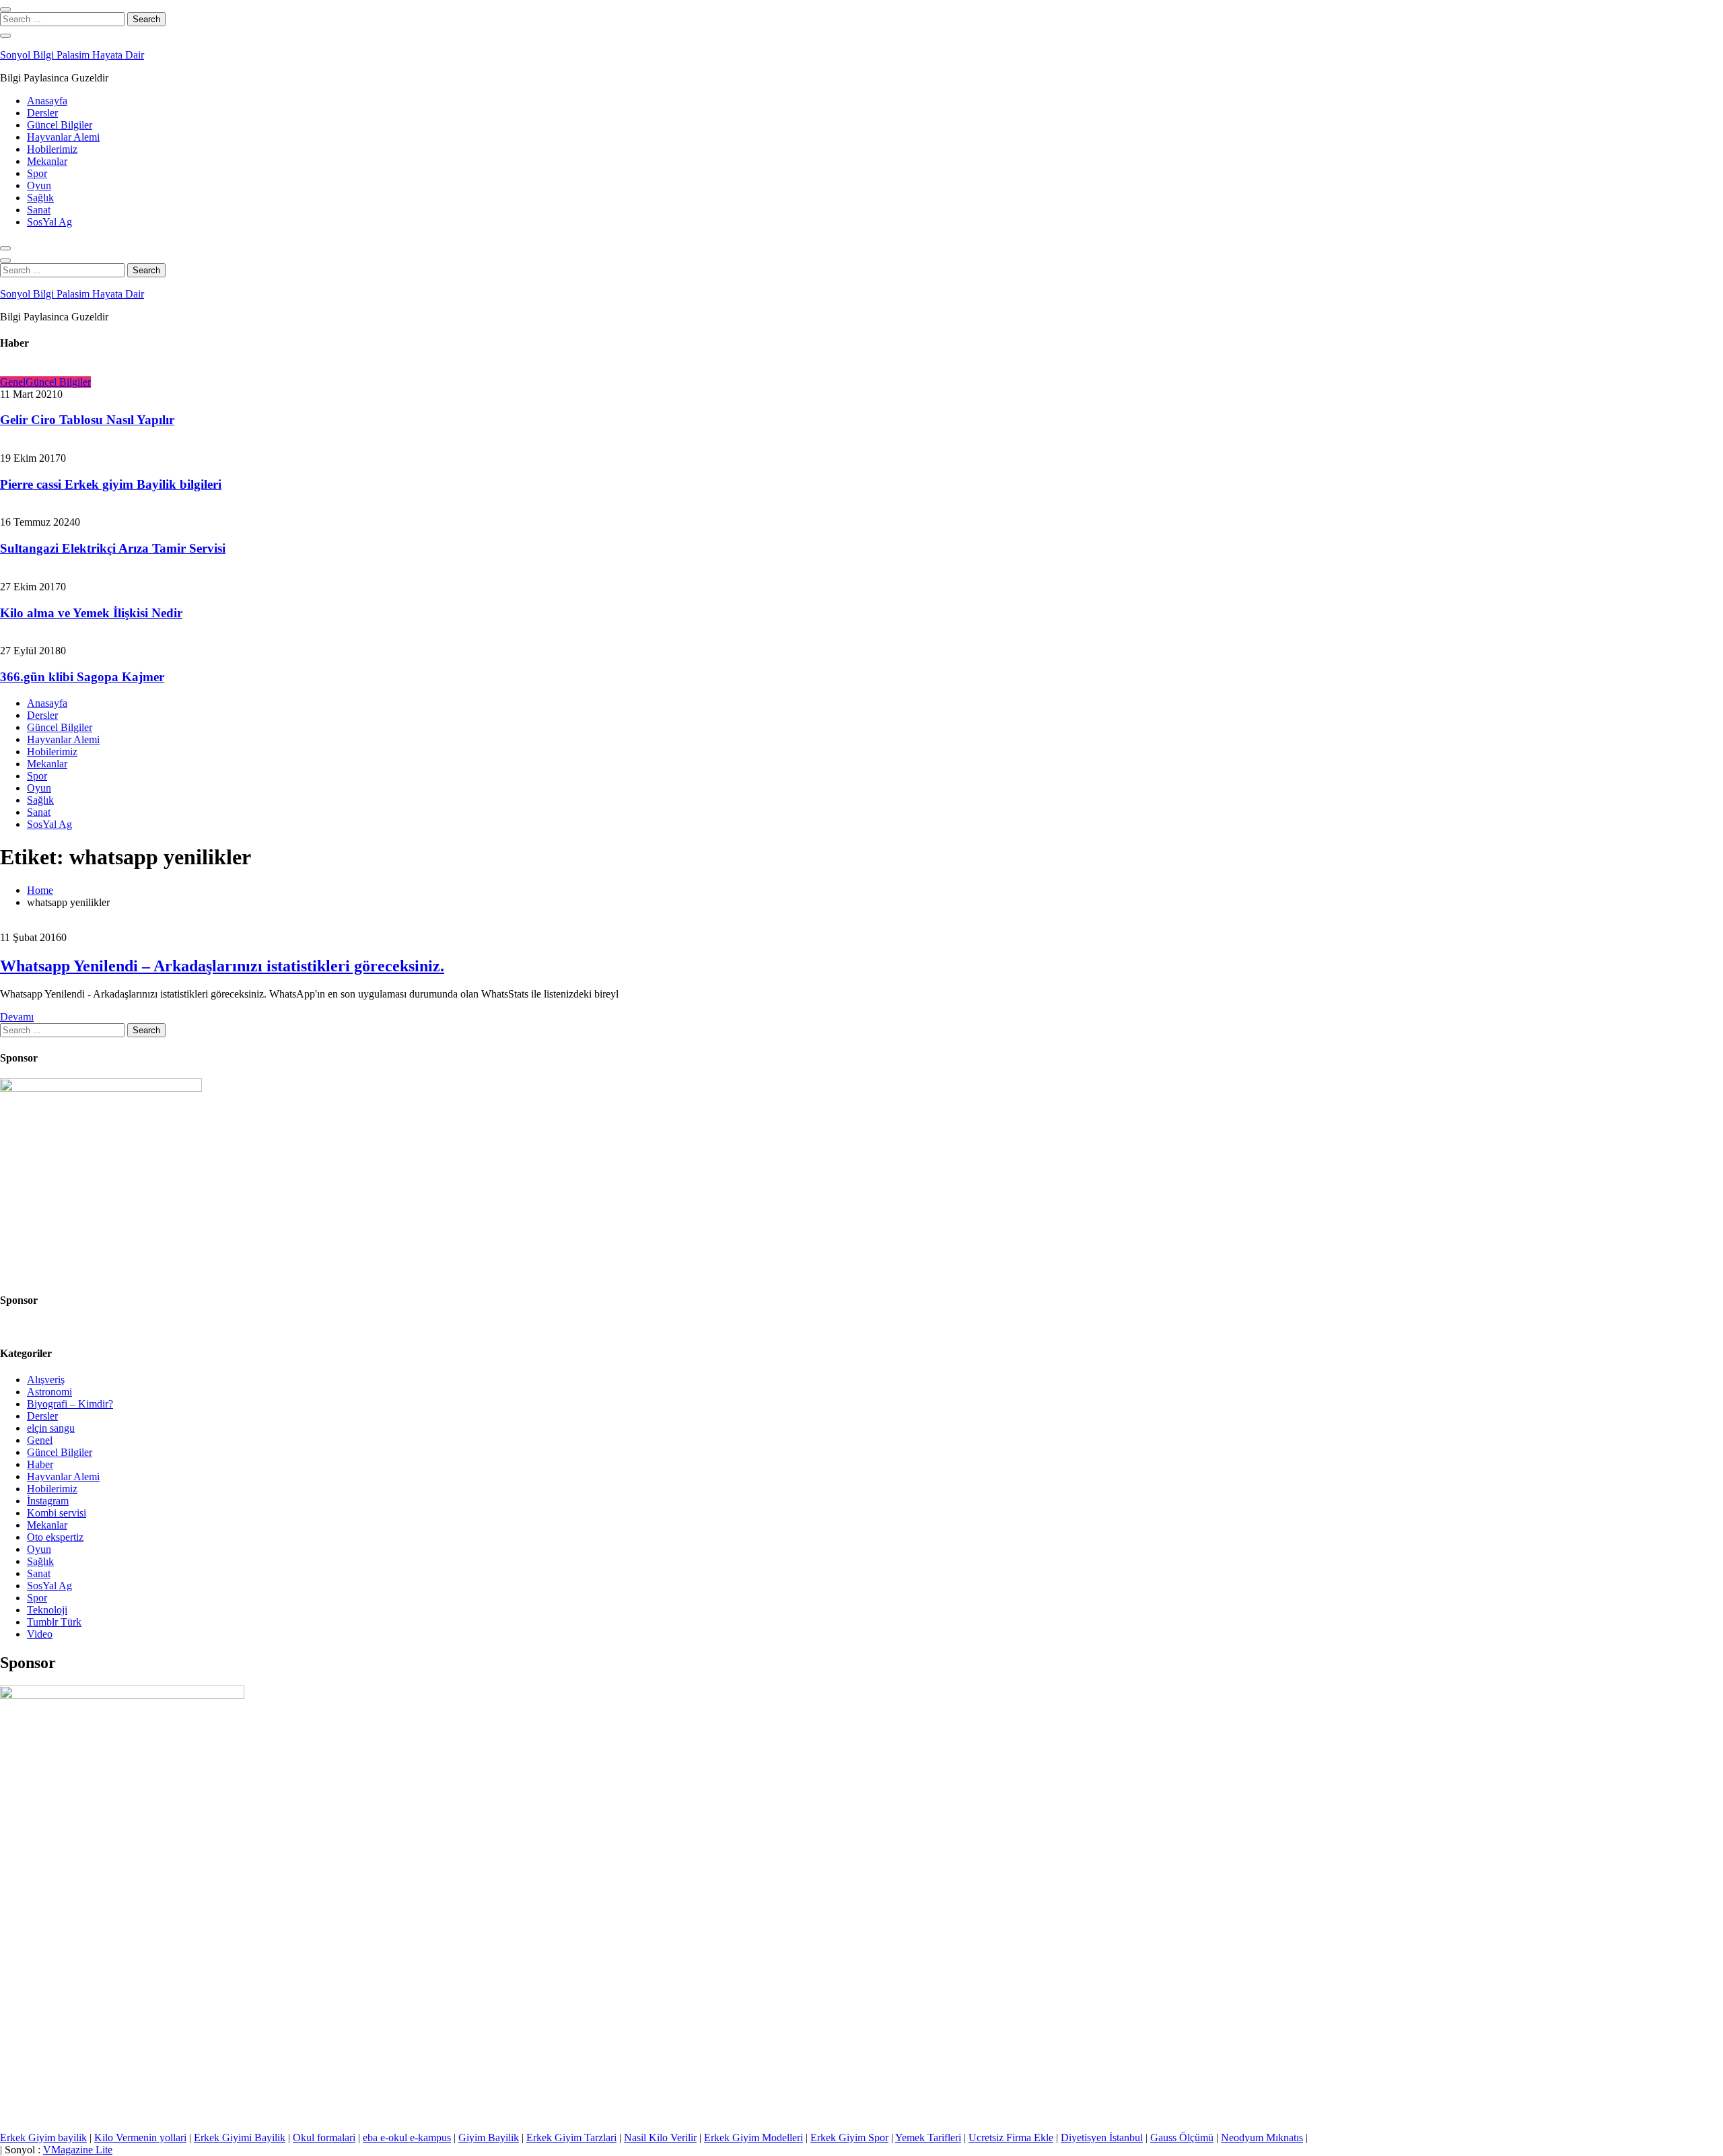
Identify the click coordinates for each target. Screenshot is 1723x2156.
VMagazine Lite (78, 2150)
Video (40, 1634)
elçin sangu (51, 1428)
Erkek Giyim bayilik (43, 2137)
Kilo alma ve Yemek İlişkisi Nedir (91, 613)
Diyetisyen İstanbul (1102, 2137)
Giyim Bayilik (489, 2137)
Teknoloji (47, 1610)
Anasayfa (47, 101)
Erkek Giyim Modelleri (753, 2137)
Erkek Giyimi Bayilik (240, 2137)
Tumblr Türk (54, 1622)
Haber (40, 1464)
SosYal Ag (49, 222)
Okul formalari (324, 2137)
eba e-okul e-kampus (407, 2137)
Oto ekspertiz (55, 1537)
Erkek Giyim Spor (849, 2137)
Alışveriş (46, 1380)
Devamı (17, 1017)
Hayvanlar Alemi (63, 137)
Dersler (42, 113)
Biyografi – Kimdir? (70, 1404)
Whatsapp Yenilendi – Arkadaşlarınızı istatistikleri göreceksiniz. (222, 966)
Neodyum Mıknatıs (1262, 2137)
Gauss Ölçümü (1182, 2137)
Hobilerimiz (52, 149)
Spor (37, 173)
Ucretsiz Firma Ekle (1011, 2137)
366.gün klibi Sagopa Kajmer (82, 677)
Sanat (39, 210)
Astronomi (49, 1392)
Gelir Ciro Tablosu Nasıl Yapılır (87, 420)
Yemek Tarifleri (928, 2137)
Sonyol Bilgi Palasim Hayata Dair (72, 55)
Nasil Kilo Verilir (660, 2137)
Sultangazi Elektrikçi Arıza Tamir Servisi (113, 548)
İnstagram (48, 1501)
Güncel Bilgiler (60, 125)
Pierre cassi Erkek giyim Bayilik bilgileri (111, 484)
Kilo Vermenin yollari (140, 2137)
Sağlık (40, 198)
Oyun (39, 185)
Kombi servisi (57, 1513)
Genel (13, 382)
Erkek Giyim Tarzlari (571, 2137)
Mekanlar (47, 161)
